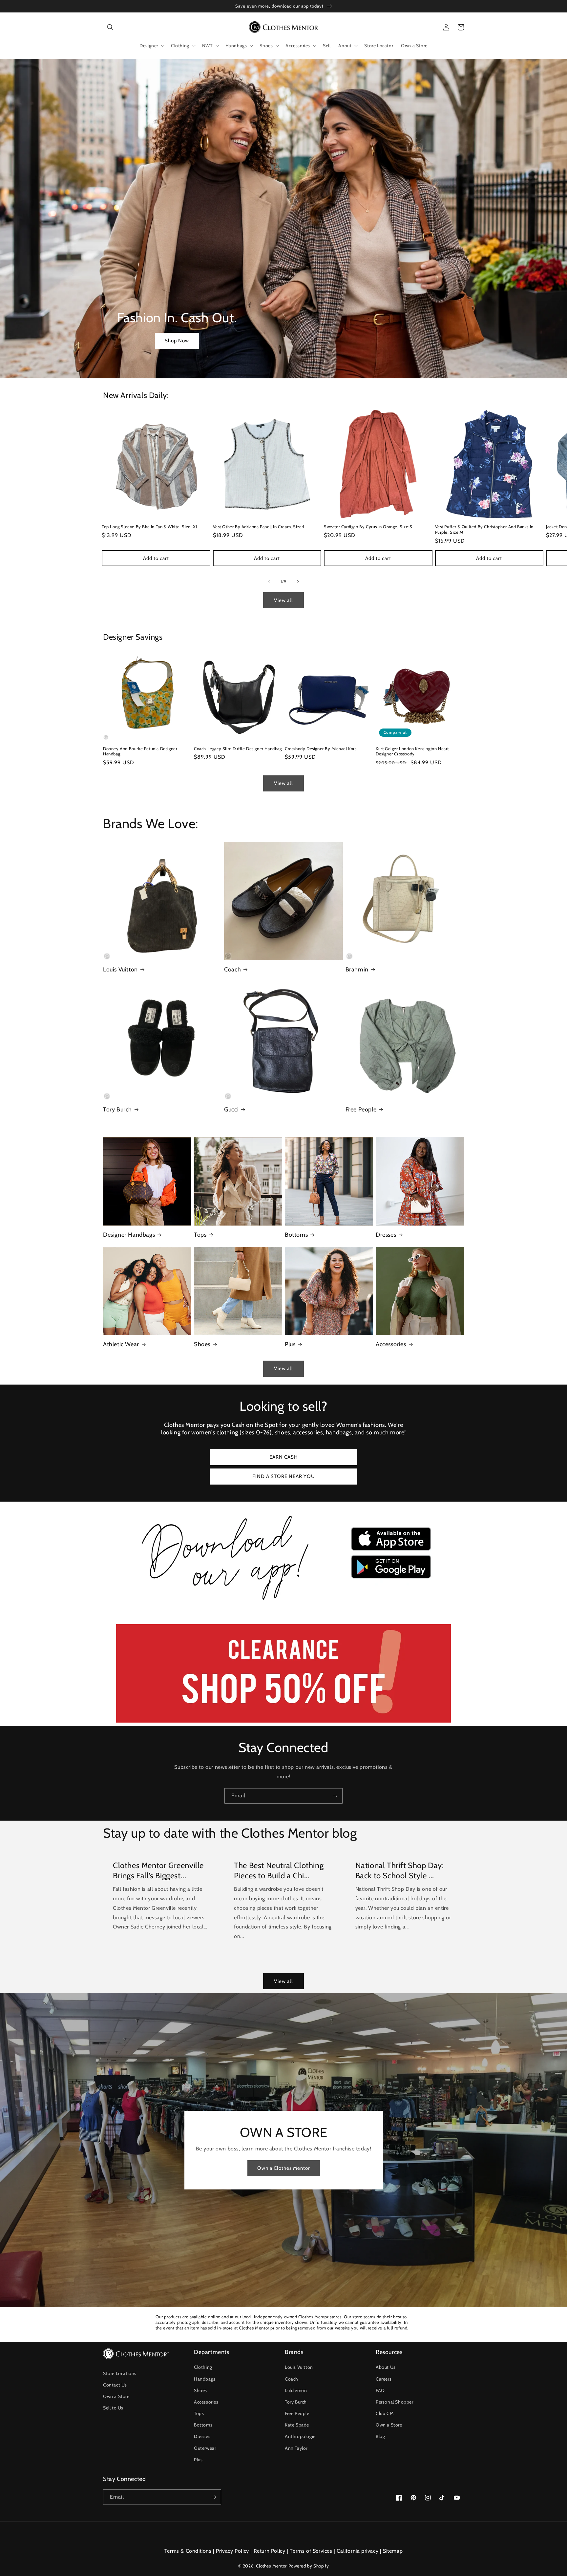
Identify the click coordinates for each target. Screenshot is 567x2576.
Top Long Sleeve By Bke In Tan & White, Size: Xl (149, 527)
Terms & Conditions (188, 2551)
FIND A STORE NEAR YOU (284, 1476)
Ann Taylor (296, 2448)
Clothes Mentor (271, 2566)
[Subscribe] (335, 1796)
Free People (361, 1109)
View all (283, 600)
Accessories (391, 1344)
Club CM (385, 2413)
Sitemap (393, 2551)
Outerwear (205, 2448)
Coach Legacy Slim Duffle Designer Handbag (238, 749)
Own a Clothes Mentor (284, 2168)
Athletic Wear (121, 1344)
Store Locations (120, 2373)
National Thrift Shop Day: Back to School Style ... (400, 1870)
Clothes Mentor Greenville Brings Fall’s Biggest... (158, 1870)
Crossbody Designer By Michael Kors (321, 749)
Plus (290, 1344)
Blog (380, 2436)
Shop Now (177, 341)
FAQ (380, 2390)
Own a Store (116, 2396)
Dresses (386, 1235)
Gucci (231, 1109)
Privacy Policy (232, 2551)
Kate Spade (297, 2425)
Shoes (202, 1344)
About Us (386, 2367)
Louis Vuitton (120, 969)
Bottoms (296, 1235)
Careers (384, 2379)
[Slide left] (269, 582)
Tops (200, 1235)
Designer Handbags (129, 1235)
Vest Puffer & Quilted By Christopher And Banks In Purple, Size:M (484, 529)
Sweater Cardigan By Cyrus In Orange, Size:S (368, 527)
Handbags (205, 2379)
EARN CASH (284, 1457)
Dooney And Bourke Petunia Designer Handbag (140, 751)
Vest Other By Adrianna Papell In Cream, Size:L (259, 527)
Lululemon (296, 2390)
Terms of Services (311, 2551)
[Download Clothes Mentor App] (283, 1602)
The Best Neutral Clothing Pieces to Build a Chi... (279, 1870)
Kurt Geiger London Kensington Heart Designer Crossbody (412, 751)
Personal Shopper (395, 2402)
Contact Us (115, 2385)
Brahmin (357, 969)
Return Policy (270, 2551)
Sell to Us (113, 2408)
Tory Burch (117, 1109)
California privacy (357, 2551)
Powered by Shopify (309, 2566)
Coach (232, 969)
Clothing (203, 2367)
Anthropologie (300, 2436)
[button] (110, 27)
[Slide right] (298, 582)
